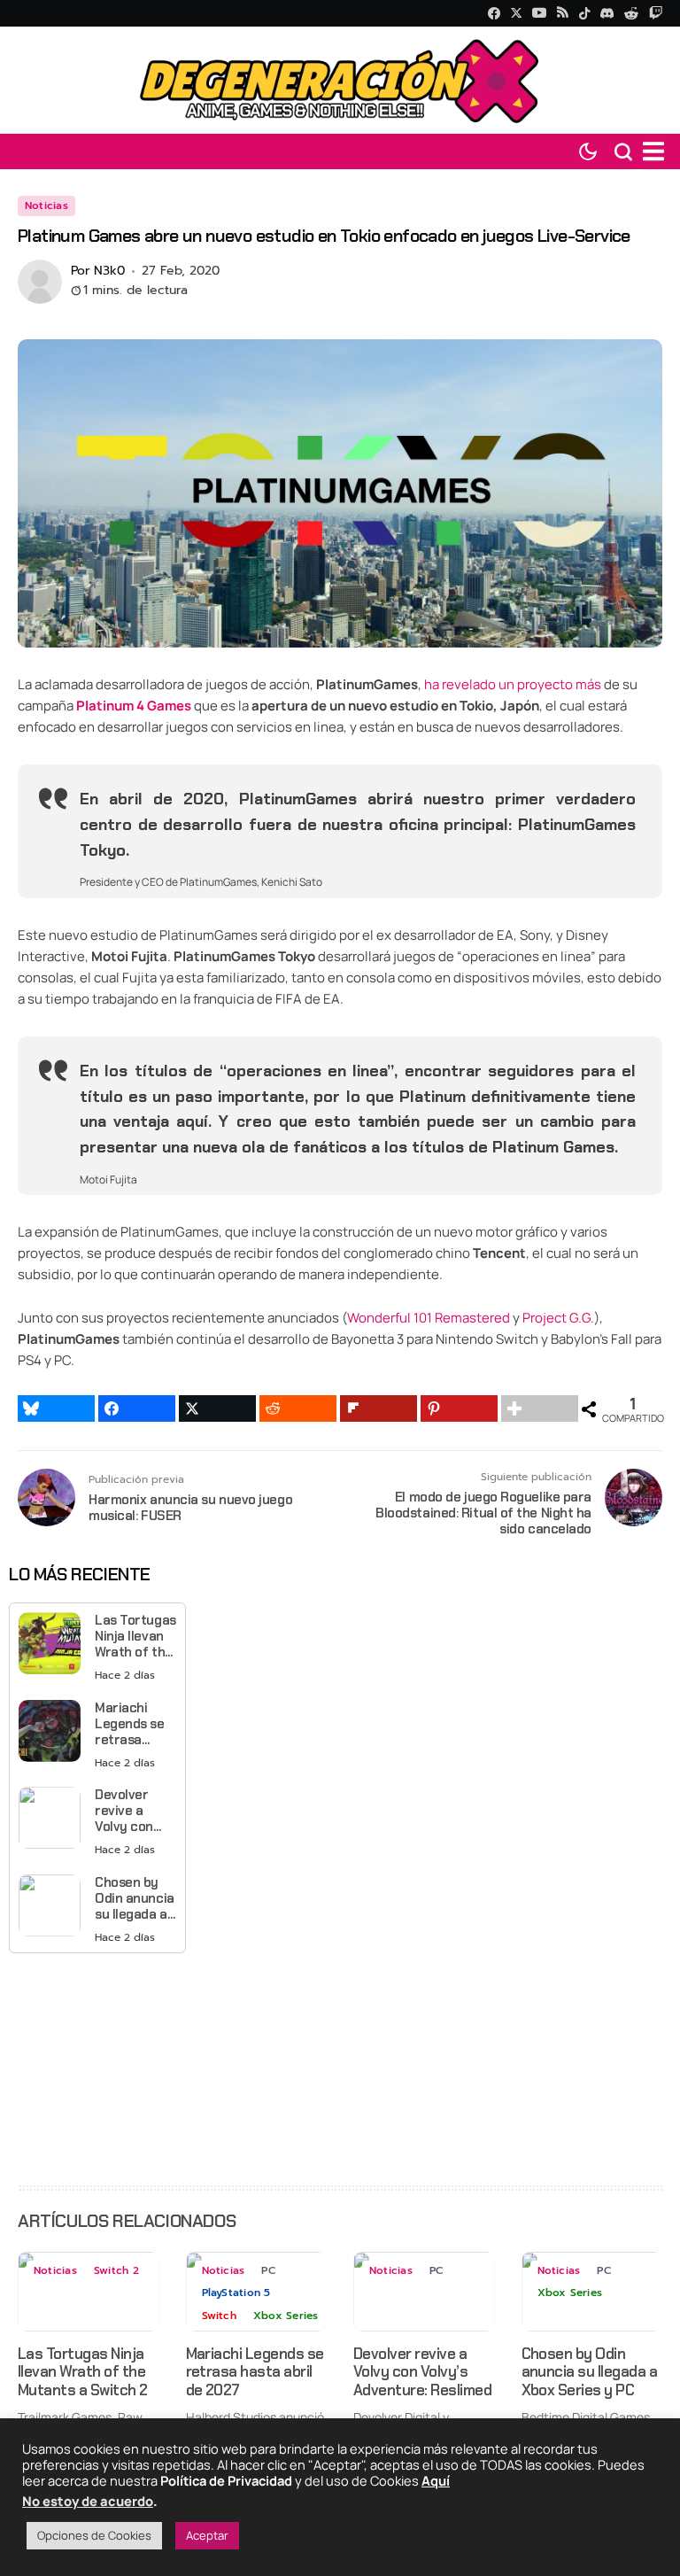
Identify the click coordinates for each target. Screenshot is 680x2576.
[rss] (563, 14)
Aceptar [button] (207, 2535)
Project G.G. (558, 1318)
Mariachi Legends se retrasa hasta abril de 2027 (130, 1724)
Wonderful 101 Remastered (429, 1318)
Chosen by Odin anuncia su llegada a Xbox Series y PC (135, 1898)
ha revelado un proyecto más (513, 684)
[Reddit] (632, 13)
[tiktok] (584, 13)
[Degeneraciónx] (340, 80)
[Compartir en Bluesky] (56, 1408)
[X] (516, 13)
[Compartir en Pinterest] (459, 1408)
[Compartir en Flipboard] (379, 1408)
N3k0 (109, 272)
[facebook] (494, 13)
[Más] (540, 1408)
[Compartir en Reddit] (298, 1408)
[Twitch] (656, 13)
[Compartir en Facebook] (137, 1408)
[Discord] (607, 13)
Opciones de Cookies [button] (94, 2535)
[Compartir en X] (217, 1408)
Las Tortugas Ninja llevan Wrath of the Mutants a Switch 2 (135, 1636)
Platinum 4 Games (134, 706)
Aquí (436, 2480)
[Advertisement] (97, 2068)
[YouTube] (539, 13)
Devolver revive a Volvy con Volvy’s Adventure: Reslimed (128, 1811)
